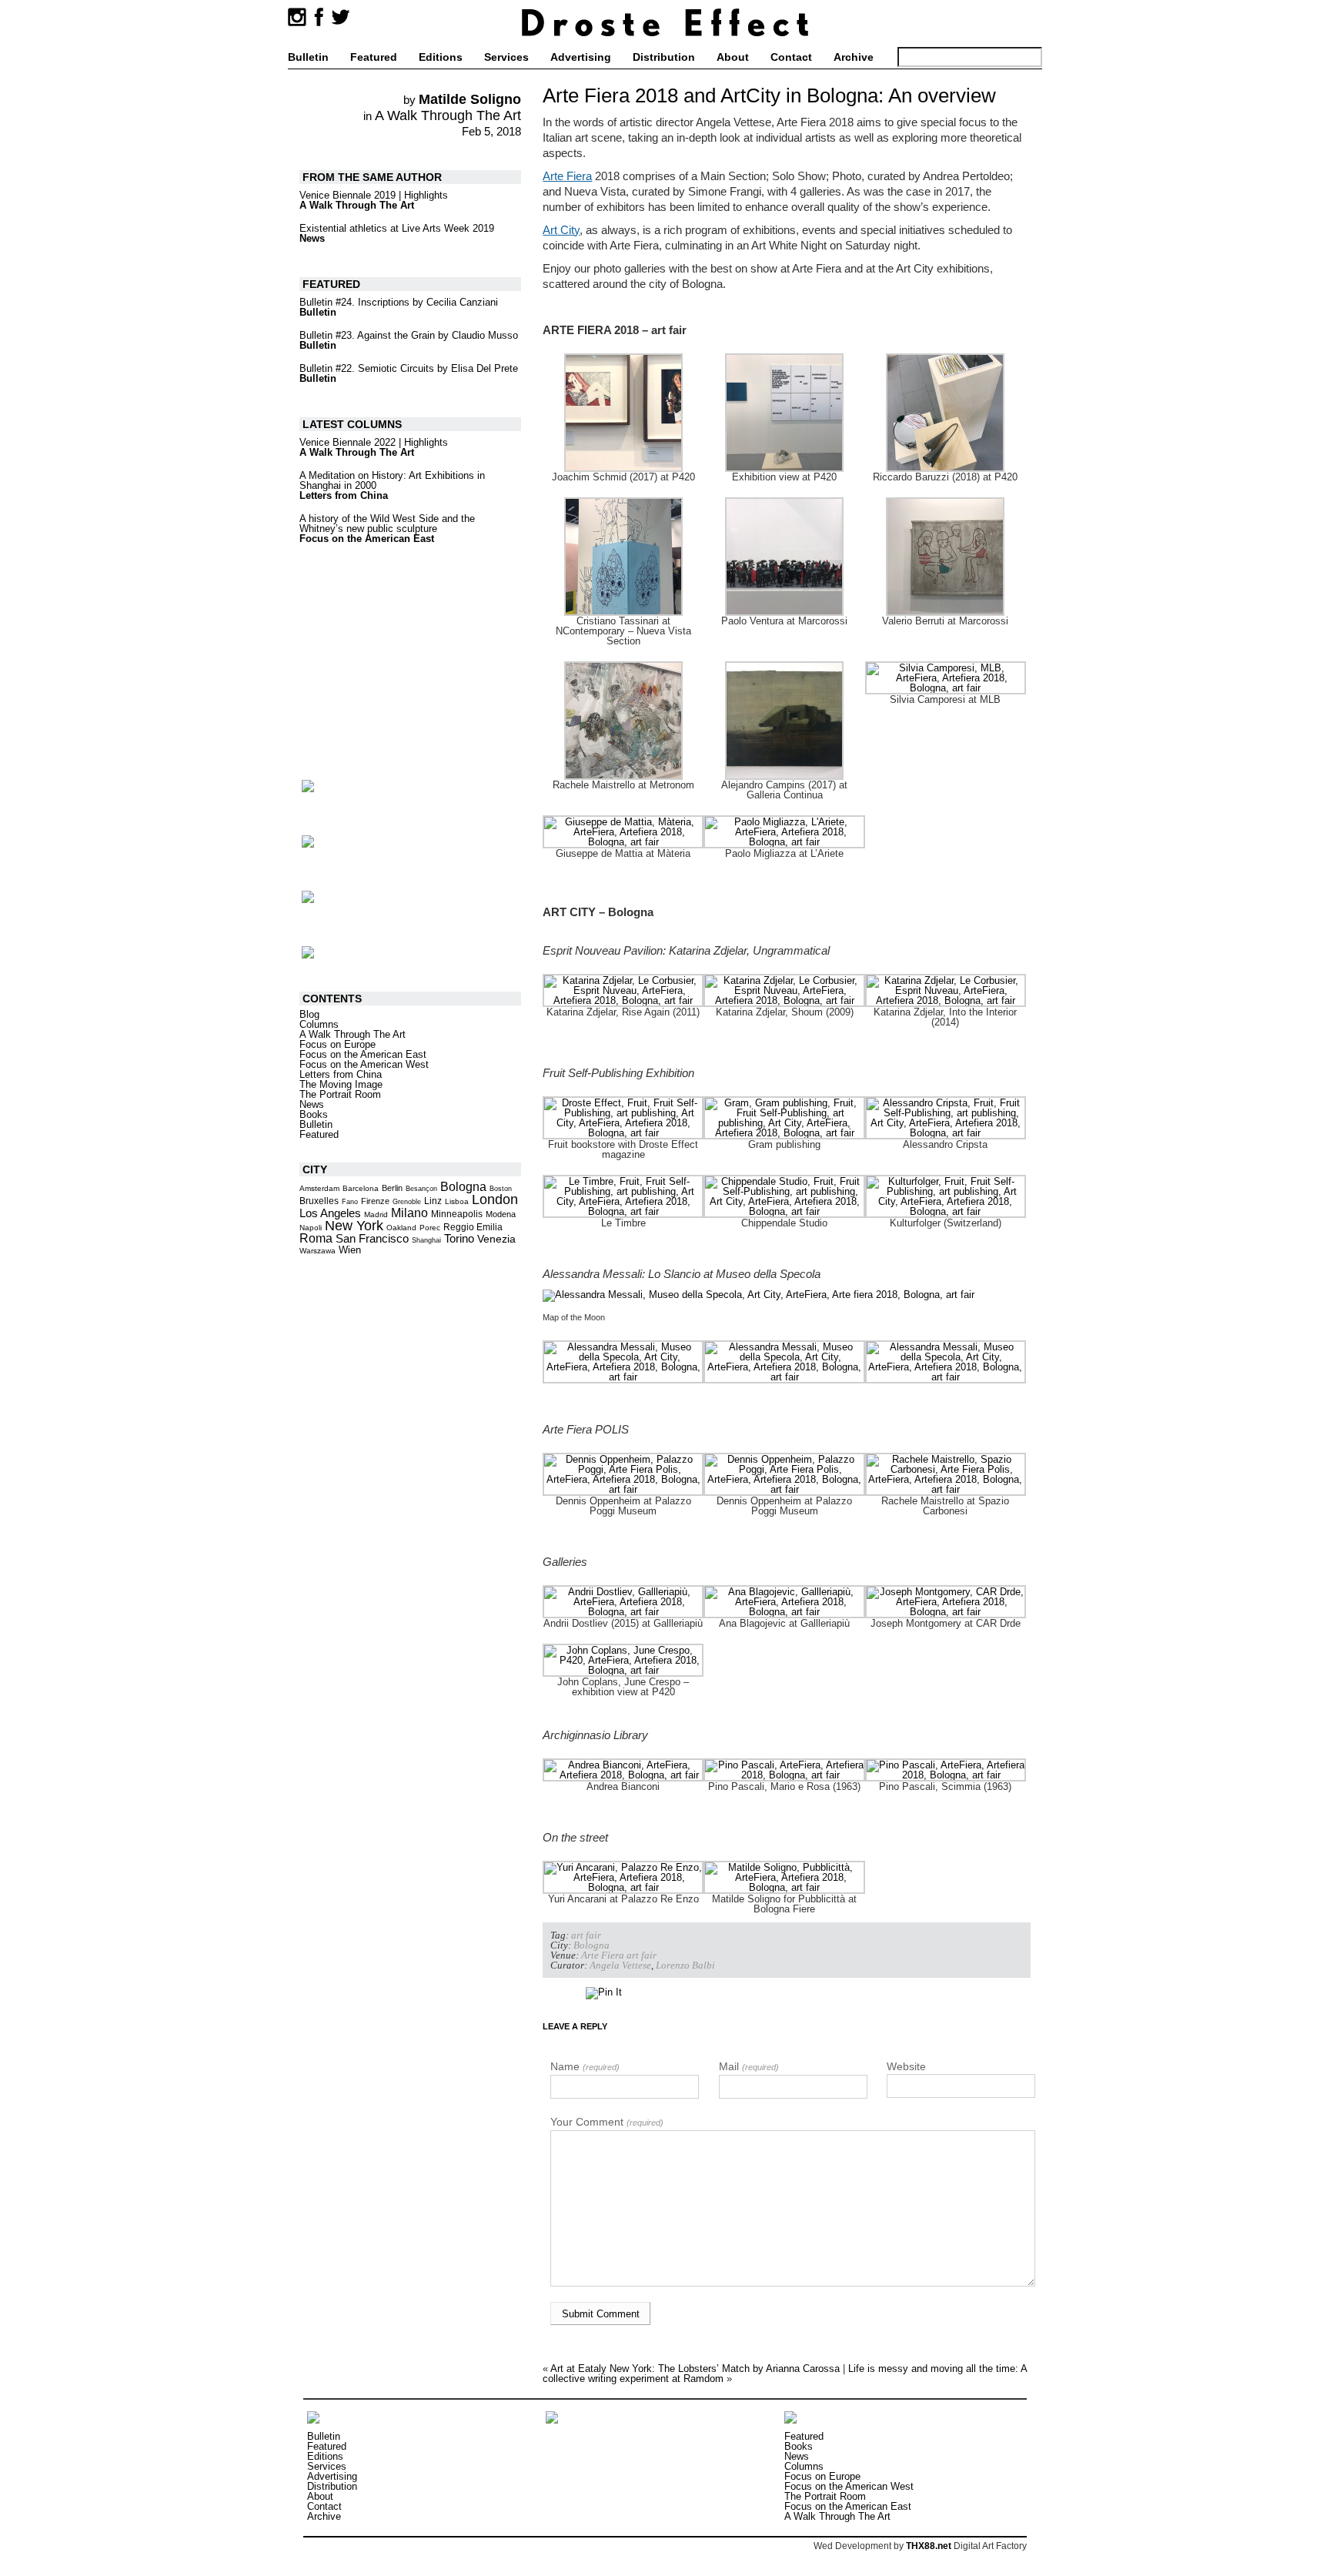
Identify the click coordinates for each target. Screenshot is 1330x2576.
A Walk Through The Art (448, 115)
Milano (409, 1213)
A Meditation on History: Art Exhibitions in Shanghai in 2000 (392, 480)
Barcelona (361, 1188)
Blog (309, 1014)
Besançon (421, 1189)
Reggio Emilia (473, 1227)
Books (314, 1114)
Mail (749, 2066)
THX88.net (929, 2546)
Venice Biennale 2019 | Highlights (374, 195)
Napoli (311, 1228)
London (495, 1199)
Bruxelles (319, 1201)
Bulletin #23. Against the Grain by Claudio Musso (409, 335)
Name (585, 2066)
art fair (586, 1935)
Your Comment (607, 2122)
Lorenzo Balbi (685, 1965)
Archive (854, 57)
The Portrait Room (340, 1094)
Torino (459, 1238)
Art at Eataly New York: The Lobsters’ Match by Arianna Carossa (695, 2369)
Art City (561, 230)
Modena (501, 1214)
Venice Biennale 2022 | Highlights (374, 442)
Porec (430, 1228)
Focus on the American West (364, 1064)
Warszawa (317, 1251)
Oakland (401, 1228)
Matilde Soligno (470, 99)
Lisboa (457, 1201)
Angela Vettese (620, 1965)
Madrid (376, 1214)
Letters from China (344, 495)
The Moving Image (341, 1084)
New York (354, 1226)
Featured (374, 57)
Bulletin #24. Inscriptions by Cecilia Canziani (399, 302)
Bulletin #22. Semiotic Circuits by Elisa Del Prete (409, 368)
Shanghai (426, 1240)
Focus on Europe (338, 1044)
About (733, 57)
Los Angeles (330, 1213)
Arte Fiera (567, 176)
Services (506, 57)
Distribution (664, 57)
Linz (433, 1201)
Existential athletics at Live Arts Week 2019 (397, 228)
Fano (350, 1202)
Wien (350, 1250)
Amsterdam (319, 1188)
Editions (441, 57)
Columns (319, 1024)
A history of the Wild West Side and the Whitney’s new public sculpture (387, 524)
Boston (501, 1189)
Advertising (581, 57)
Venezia (496, 1239)
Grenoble (407, 1202)
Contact (791, 57)
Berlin (392, 1188)
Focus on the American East (367, 539)
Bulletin (308, 57)
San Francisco (372, 1239)
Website (906, 2066)
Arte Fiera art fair (619, 1955)
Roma (316, 1238)
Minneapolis (457, 1214)
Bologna (591, 1945)
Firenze (375, 1201)
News (312, 238)
